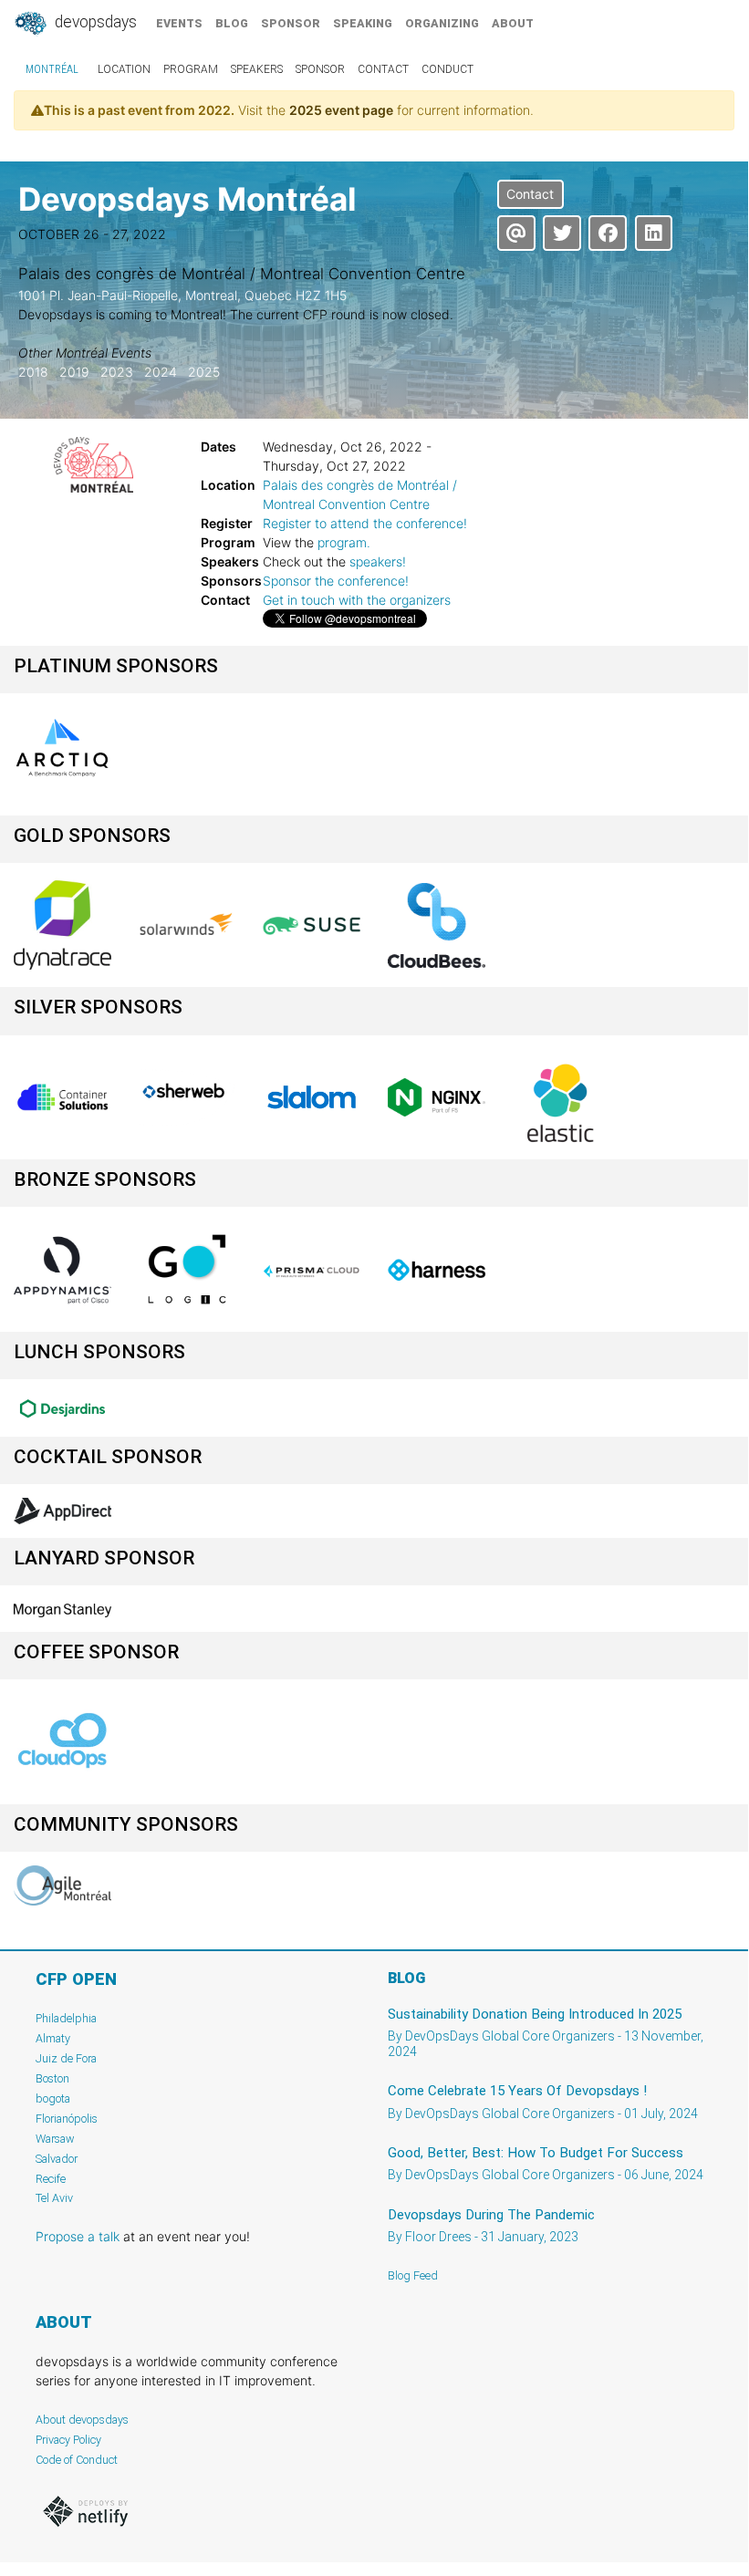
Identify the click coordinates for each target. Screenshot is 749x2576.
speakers (257, 69)
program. (344, 542)
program (191, 69)
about (513, 23)
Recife (51, 2179)
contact (383, 69)
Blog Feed (413, 2275)
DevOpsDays (94, 22)
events (179, 23)
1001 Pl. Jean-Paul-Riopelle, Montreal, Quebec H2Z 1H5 (182, 295)
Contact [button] (530, 194)
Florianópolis (67, 2119)
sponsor (291, 23)
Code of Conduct (77, 2460)
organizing (442, 23)
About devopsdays (82, 2420)
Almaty (53, 2038)
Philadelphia (66, 2018)
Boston (52, 2078)
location (124, 69)
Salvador (57, 2159)
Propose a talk (78, 2236)
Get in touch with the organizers (357, 600)
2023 (117, 372)
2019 (74, 372)
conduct (447, 69)
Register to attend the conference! (365, 523)
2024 (161, 372)
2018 (33, 372)
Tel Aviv (54, 2198)
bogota (53, 2098)
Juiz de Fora (66, 2058)
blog (232, 23)
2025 (204, 372)
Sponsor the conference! (336, 581)
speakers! (378, 561)
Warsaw (55, 2139)
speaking (363, 23)
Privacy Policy (68, 2440)
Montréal (52, 69)
